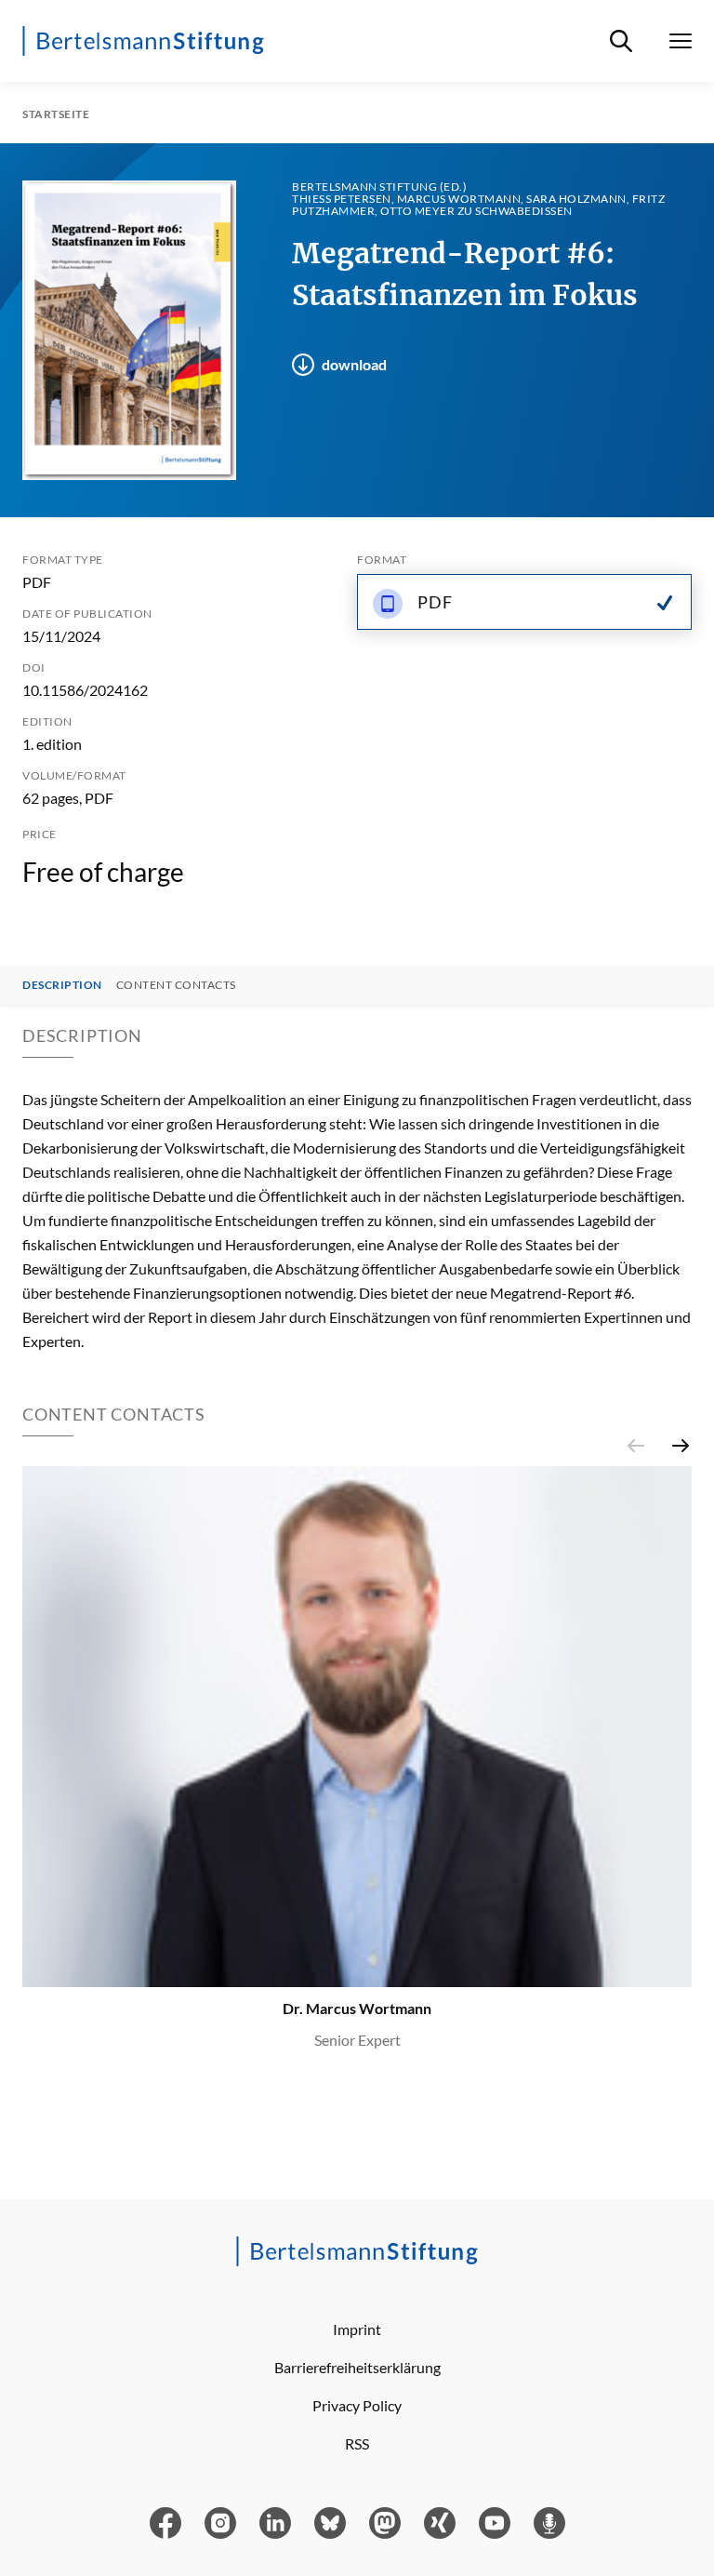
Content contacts (176, 985)
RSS (357, 2443)
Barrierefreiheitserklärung (357, 2367)
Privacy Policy (357, 2405)
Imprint (357, 2329)
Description (62, 985)
